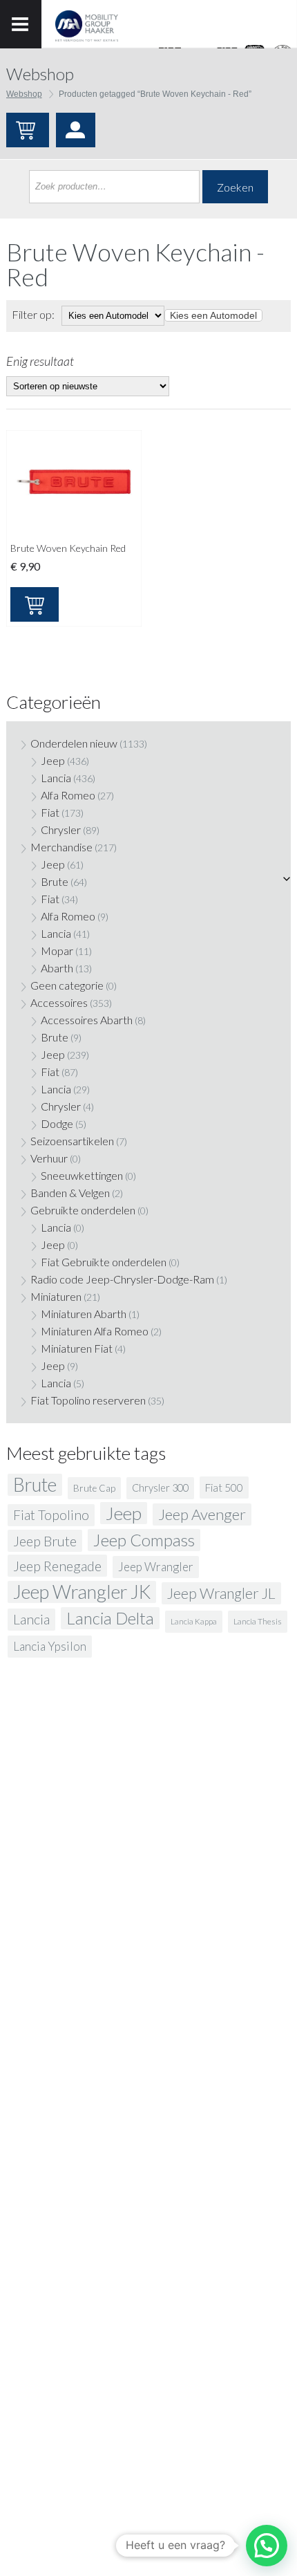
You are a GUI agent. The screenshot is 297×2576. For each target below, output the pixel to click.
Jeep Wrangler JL (221, 1593)
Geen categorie (67, 985)
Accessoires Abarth (87, 1020)
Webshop (24, 94)
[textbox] (213, 315)
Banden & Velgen (70, 1193)
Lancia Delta (110, 1618)
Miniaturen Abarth (84, 1314)
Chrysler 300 (160, 1488)
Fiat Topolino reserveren (88, 1400)
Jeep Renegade (57, 1566)
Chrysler (61, 830)
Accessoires (59, 1002)
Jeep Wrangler (156, 1567)
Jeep (53, 760)
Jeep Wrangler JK (82, 1592)
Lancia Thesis (258, 1621)
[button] (267, 2546)
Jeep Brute (45, 1541)
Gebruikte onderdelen (83, 1210)
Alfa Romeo (68, 795)
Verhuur (49, 1158)
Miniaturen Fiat (77, 1348)
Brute (55, 881)
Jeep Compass (144, 1540)
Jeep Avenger (202, 1514)
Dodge (57, 1123)
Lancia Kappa (194, 1621)
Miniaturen (56, 1296)
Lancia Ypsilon (50, 1646)
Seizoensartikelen (72, 1141)
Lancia (56, 778)
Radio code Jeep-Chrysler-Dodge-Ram (122, 1279)
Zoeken (235, 187)
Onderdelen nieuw (74, 743)
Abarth (57, 968)
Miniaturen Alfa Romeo (95, 1331)
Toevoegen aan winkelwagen (35, 604)
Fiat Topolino (51, 1515)
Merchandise (61, 847)
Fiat (50, 812)
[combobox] (213, 315)
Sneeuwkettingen (82, 1175)
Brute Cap (94, 1488)
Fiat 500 (224, 1488)
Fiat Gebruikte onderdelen (104, 1262)
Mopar (57, 951)
